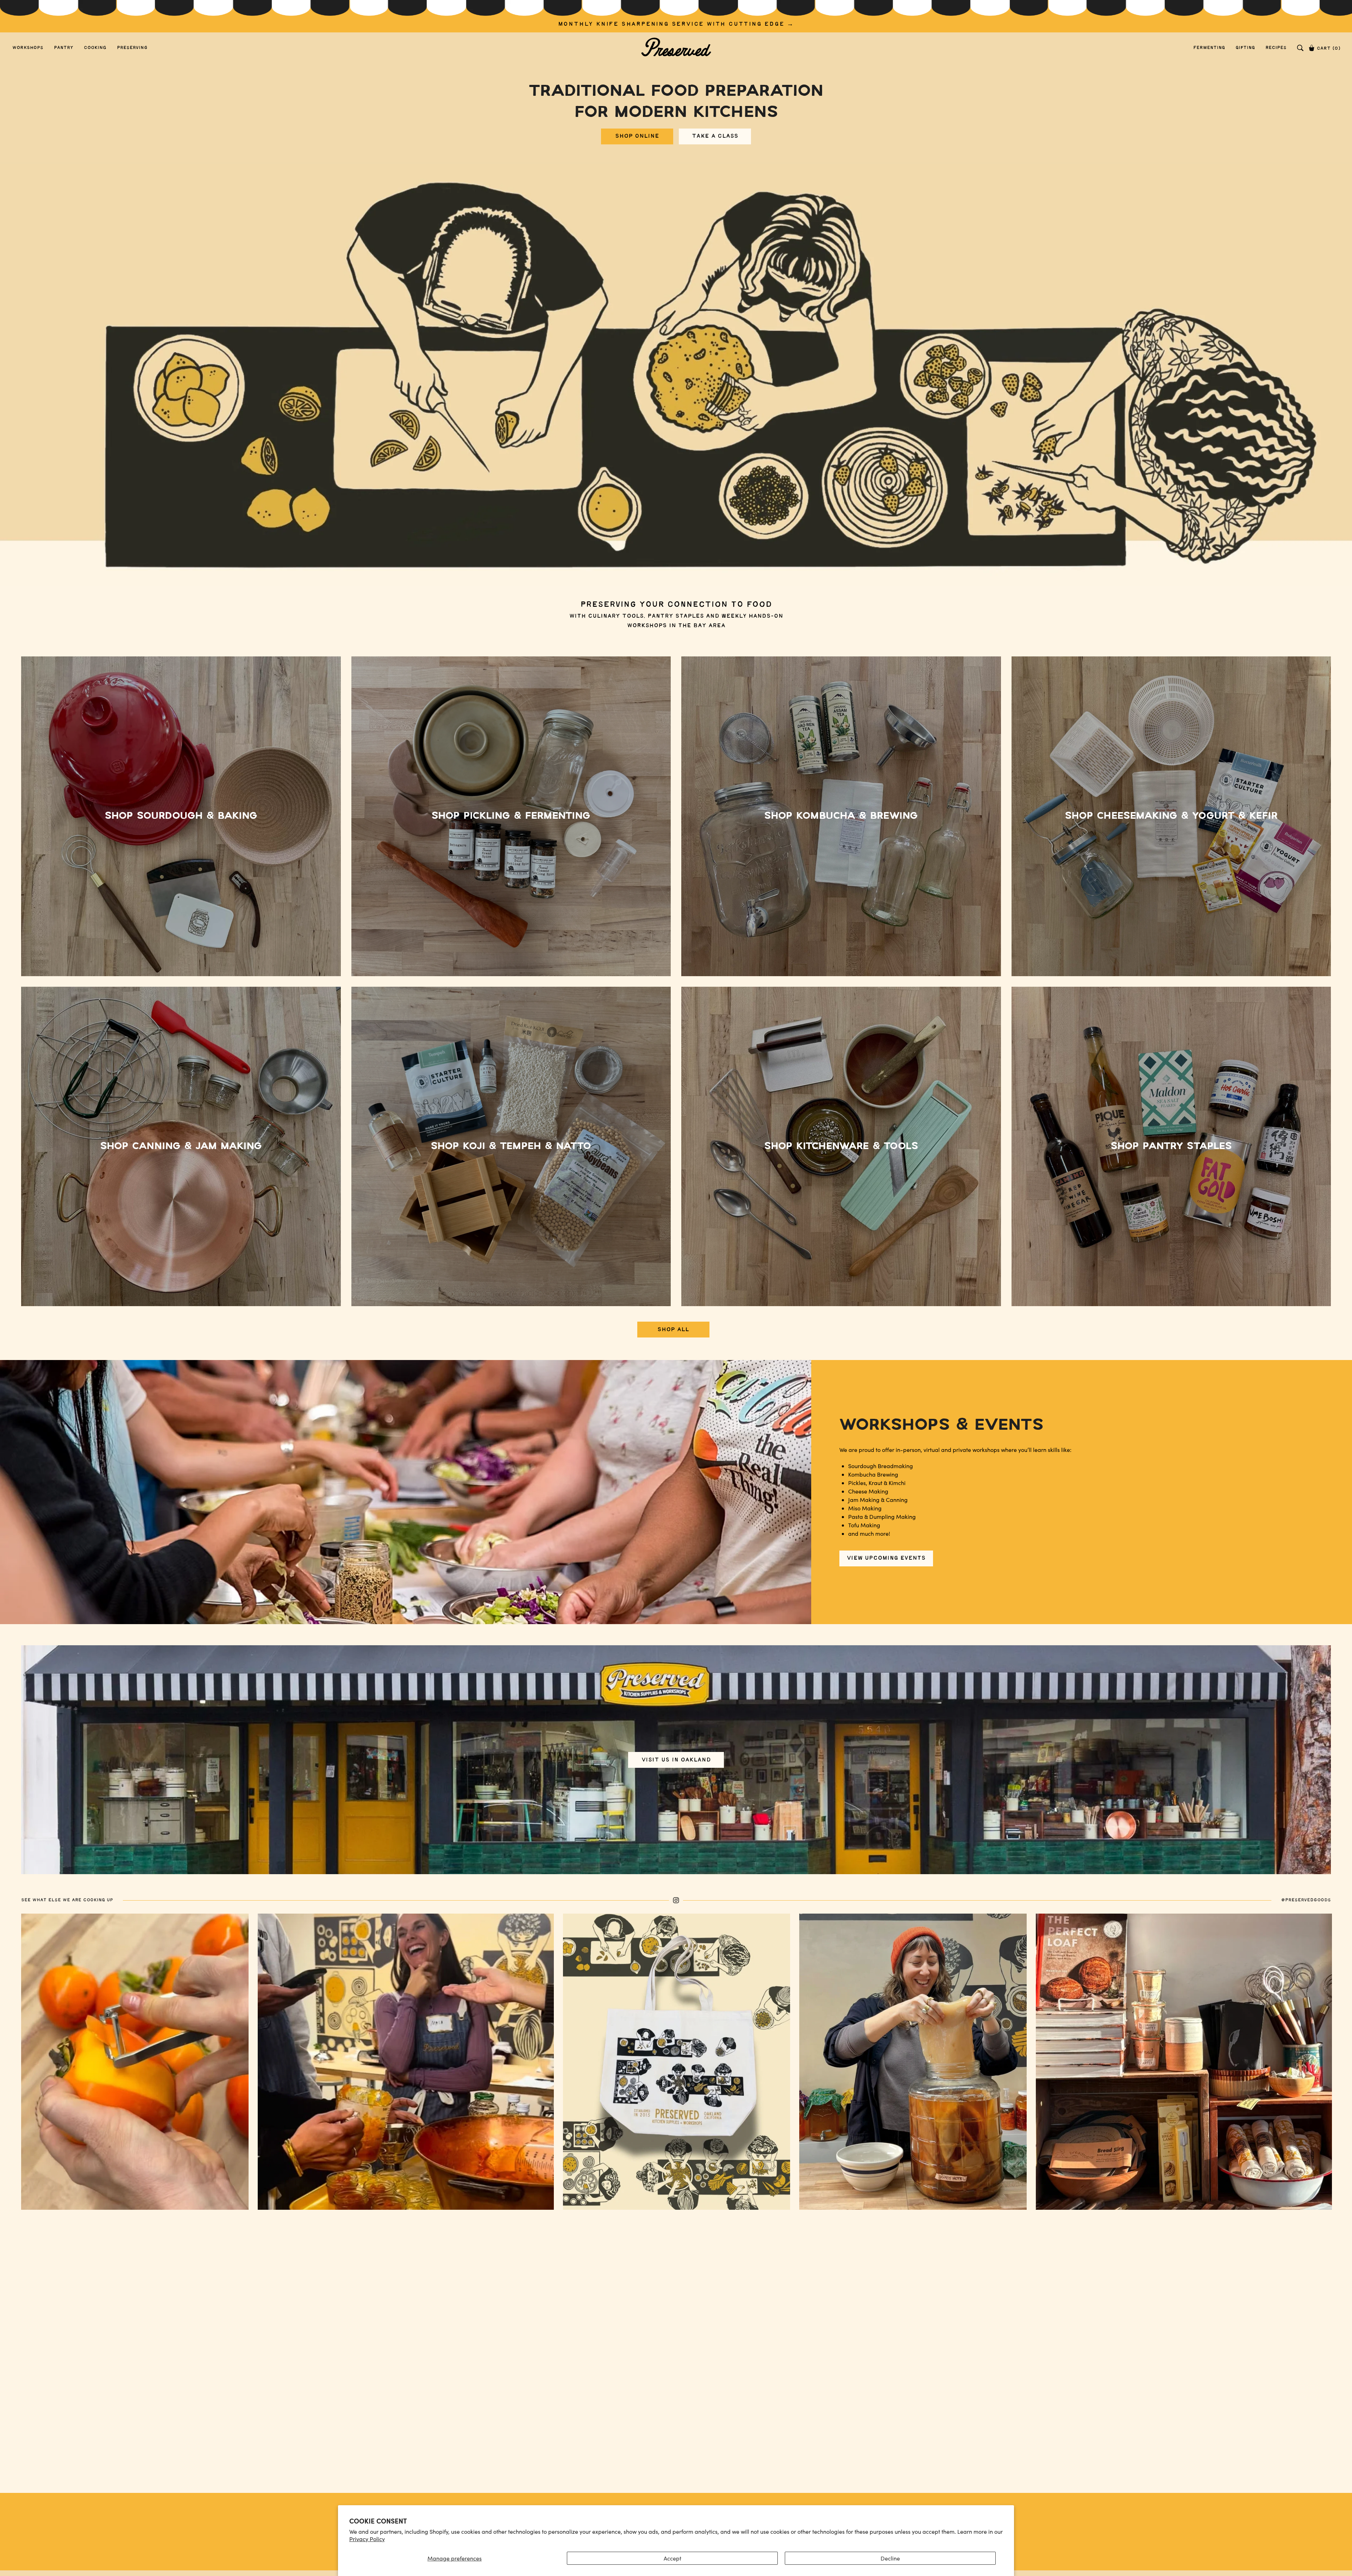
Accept (672, 2558)
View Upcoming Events (886, 1558)
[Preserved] (676, 48)
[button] (1300, 48)
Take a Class (715, 136)
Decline (890, 2558)
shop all (673, 1330)
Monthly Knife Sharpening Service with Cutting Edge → (676, 24)
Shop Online (637, 136)
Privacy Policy (367, 2539)
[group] (676, 16)
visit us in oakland (676, 1760)
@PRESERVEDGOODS (1306, 1900)
